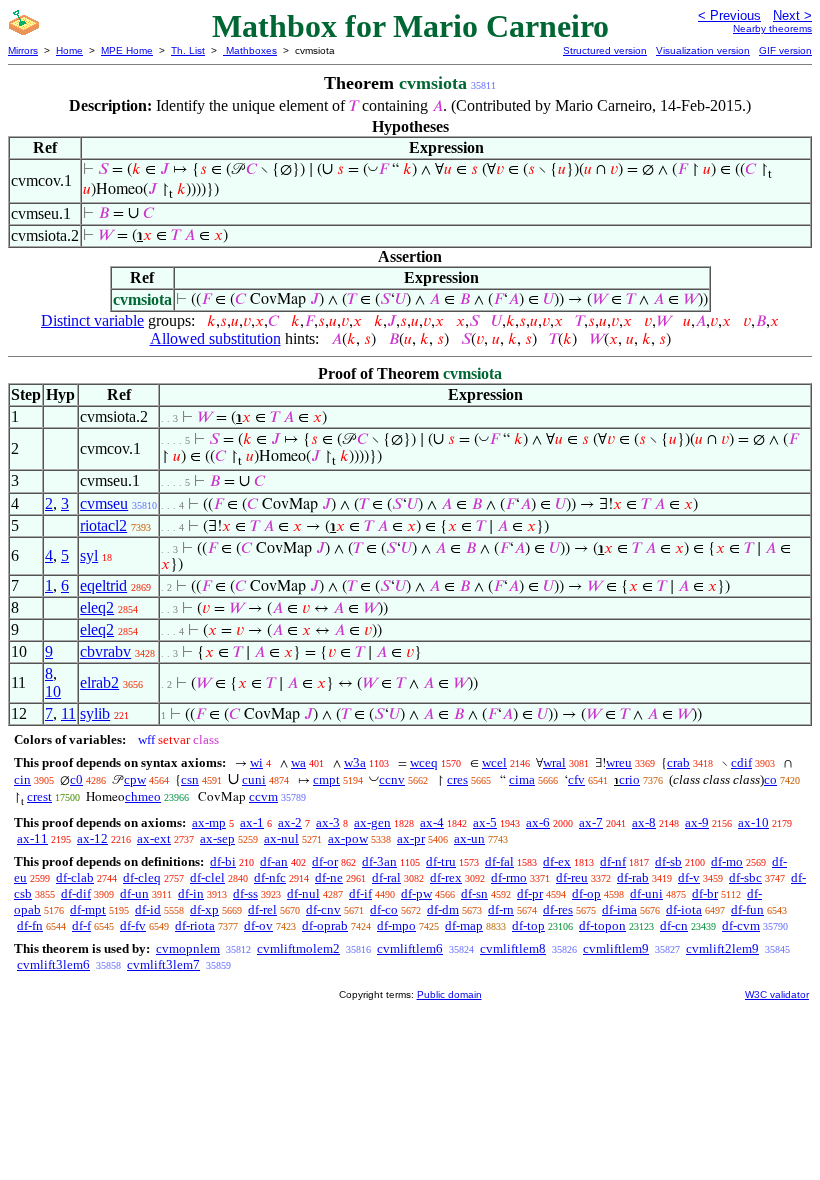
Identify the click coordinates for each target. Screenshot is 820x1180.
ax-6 (538, 822)
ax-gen (372, 822)
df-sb (668, 861)
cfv (576, 779)
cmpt (326, 779)
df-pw (416, 893)
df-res (558, 909)
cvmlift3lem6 (53, 964)
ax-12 (92, 838)
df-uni (646, 893)
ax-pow (348, 838)
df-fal (499, 861)
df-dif (76, 893)
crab (678, 762)
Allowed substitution (215, 338)
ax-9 (697, 822)
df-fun (747, 909)
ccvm (263, 796)
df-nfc (270, 877)
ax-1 (252, 822)
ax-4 (432, 822)
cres (457, 779)
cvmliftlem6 (410, 948)
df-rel (262, 909)
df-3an (379, 861)
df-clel (207, 877)
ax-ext (154, 838)
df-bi (223, 861)
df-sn (474, 893)
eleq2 (97, 607)
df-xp (204, 909)
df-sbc (745, 877)
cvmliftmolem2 (298, 948)
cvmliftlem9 (616, 948)
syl (89, 555)
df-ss (245, 893)
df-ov (258, 925)
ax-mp (209, 822)
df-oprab (325, 925)
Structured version (605, 50)
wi (256, 762)
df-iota (684, 909)
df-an (274, 861)
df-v (689, 877)
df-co (384, 909)
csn (190, 779)
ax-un (469, 838)
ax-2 (290, 822)
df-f (81, 925)
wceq (424, 762)
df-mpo (396, 925)
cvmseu (104, 503)
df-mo (727, 861)
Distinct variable (92, 320)
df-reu (572, 877)
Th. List (188, 50)
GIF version (785, 50)
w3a (355, 762)
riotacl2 (103, 525)
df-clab (75, 877)
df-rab (633, 877)
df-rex (446, 877)
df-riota (195, 925)
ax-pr (411, 838)
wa (298, 762)
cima (522, 779)
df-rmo (509, 877)
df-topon (602, 925)
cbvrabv (105, 651)
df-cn (674, 925)
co (770, 779)
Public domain (449, 994)
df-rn (501, 909)
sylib (95, 713)
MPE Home (127, 50)
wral (554, 762)
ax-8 (644, 822)
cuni (254, 779)
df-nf (613, 861)
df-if (360, 893)
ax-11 (32, 838)
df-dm (443, 909)
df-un (134, 893)
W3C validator (777, 994)
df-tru (441, 861)
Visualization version (703, 50)
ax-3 (328, 822)
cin (22, 779)
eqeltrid (103, 585)
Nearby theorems (772, 28)
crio (629, 779)
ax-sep (217, 838)
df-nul (303, 893)
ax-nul (281, 838)
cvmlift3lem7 (163, 964)
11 (68, 713)
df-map (464, 925)
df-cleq (142, 877)
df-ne (329, 877)
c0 (76, 779)
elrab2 (99, 682)
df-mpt (88, 909)
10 (53, 691)
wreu (619, 762)
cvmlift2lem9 (722, 948)
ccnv (392, 779)
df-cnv (323, 909)
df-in (191, 893)
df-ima (619, 909)
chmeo (143, 796)
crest (39, 796)
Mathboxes (250, 50)
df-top (528, 925)
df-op (586, 893)
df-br (705, 893)
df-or (325, 861)
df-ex (557, 861)
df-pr (530, 893)
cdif (741, 762)
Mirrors (23, 50)
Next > (792, 15)
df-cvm (741, 925)
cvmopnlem (188, 948)
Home (69, 50)
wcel (494, 762)
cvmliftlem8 (513, 948)
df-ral (386, 877)
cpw (135, 779)
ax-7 (591, 822)
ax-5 (485, 822)
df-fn (30, 925)
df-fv (133, 925)
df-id (148, 909)
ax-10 (753, 822)
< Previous (729, 15)
